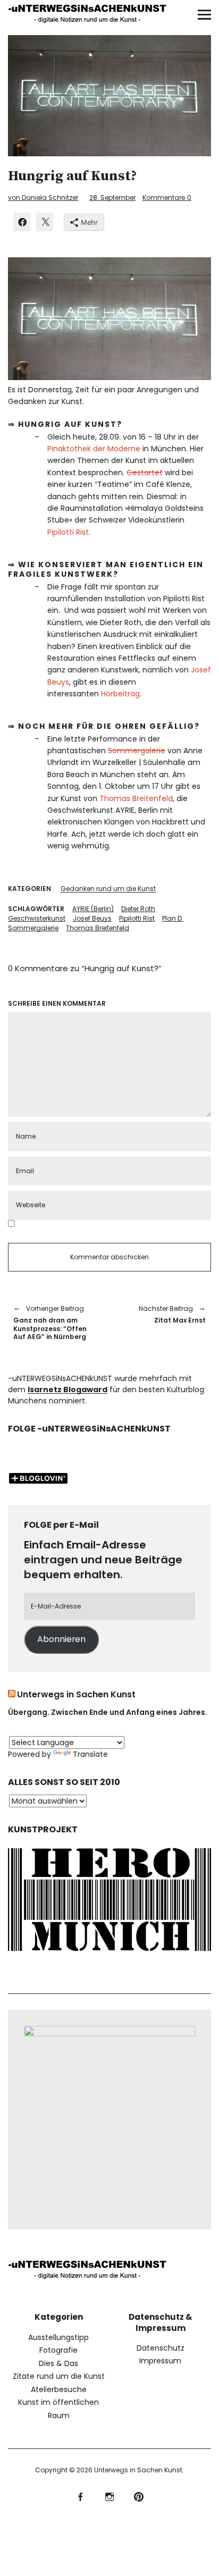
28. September (112, 197)
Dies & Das (58, 2363)
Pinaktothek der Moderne (94, 449)
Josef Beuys (92, 918)
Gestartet (145, 473)
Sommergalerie (137, 751)
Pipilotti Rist (68, 532)
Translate (90, 1754)
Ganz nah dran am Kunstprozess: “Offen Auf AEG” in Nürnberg (50, 1323)
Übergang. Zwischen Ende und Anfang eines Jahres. (108, 1712)
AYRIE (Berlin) (93, 909)
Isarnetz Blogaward (68, 1390)
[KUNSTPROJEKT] (109, 1954)
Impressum (160, 2361)
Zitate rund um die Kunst (59, 2376)
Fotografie (58, 2350)
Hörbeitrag (120, 694)
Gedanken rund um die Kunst (108, 889)
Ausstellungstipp (58, 2337)
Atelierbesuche (59, 2389)
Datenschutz (161, 2348)
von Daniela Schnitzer (43, 197)
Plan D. (173, 918)
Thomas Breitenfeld (136, 798)
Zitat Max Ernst (163, 1314)
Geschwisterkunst (37, 918)
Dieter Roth (138, 909)
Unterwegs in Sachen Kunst (76, 1694)
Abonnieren (61, 1639)
